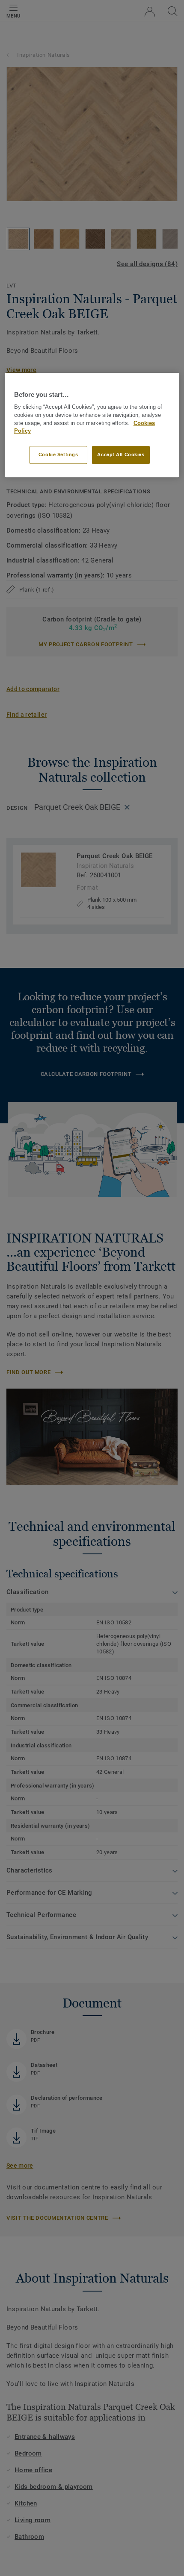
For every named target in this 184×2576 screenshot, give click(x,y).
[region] (92, 425)
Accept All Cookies (121, 454)
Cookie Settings (58, 454)
